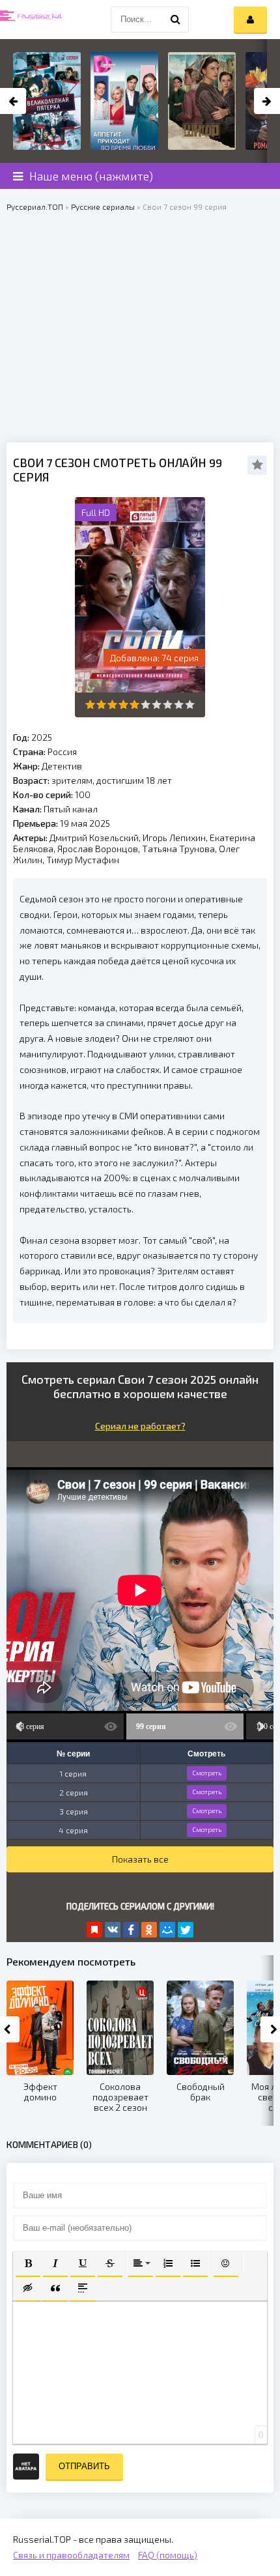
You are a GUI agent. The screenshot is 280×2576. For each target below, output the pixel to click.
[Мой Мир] (167, 1930)
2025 (42, 737)
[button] (28, 2263)
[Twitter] (186, 1930)
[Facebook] (131, 1930)
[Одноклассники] (149, 1930)
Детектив (62, 766)
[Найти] (176, 20)
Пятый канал (71, 809)
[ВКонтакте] (113, 1930)
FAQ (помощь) (168, 2555)
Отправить (84, 2466)
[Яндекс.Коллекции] (94, 1930)
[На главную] (33, 20)
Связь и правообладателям (71, 2555)
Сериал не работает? (140, 1426)
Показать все (140, 1859)
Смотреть (207, 1773)
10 (190, 705)
